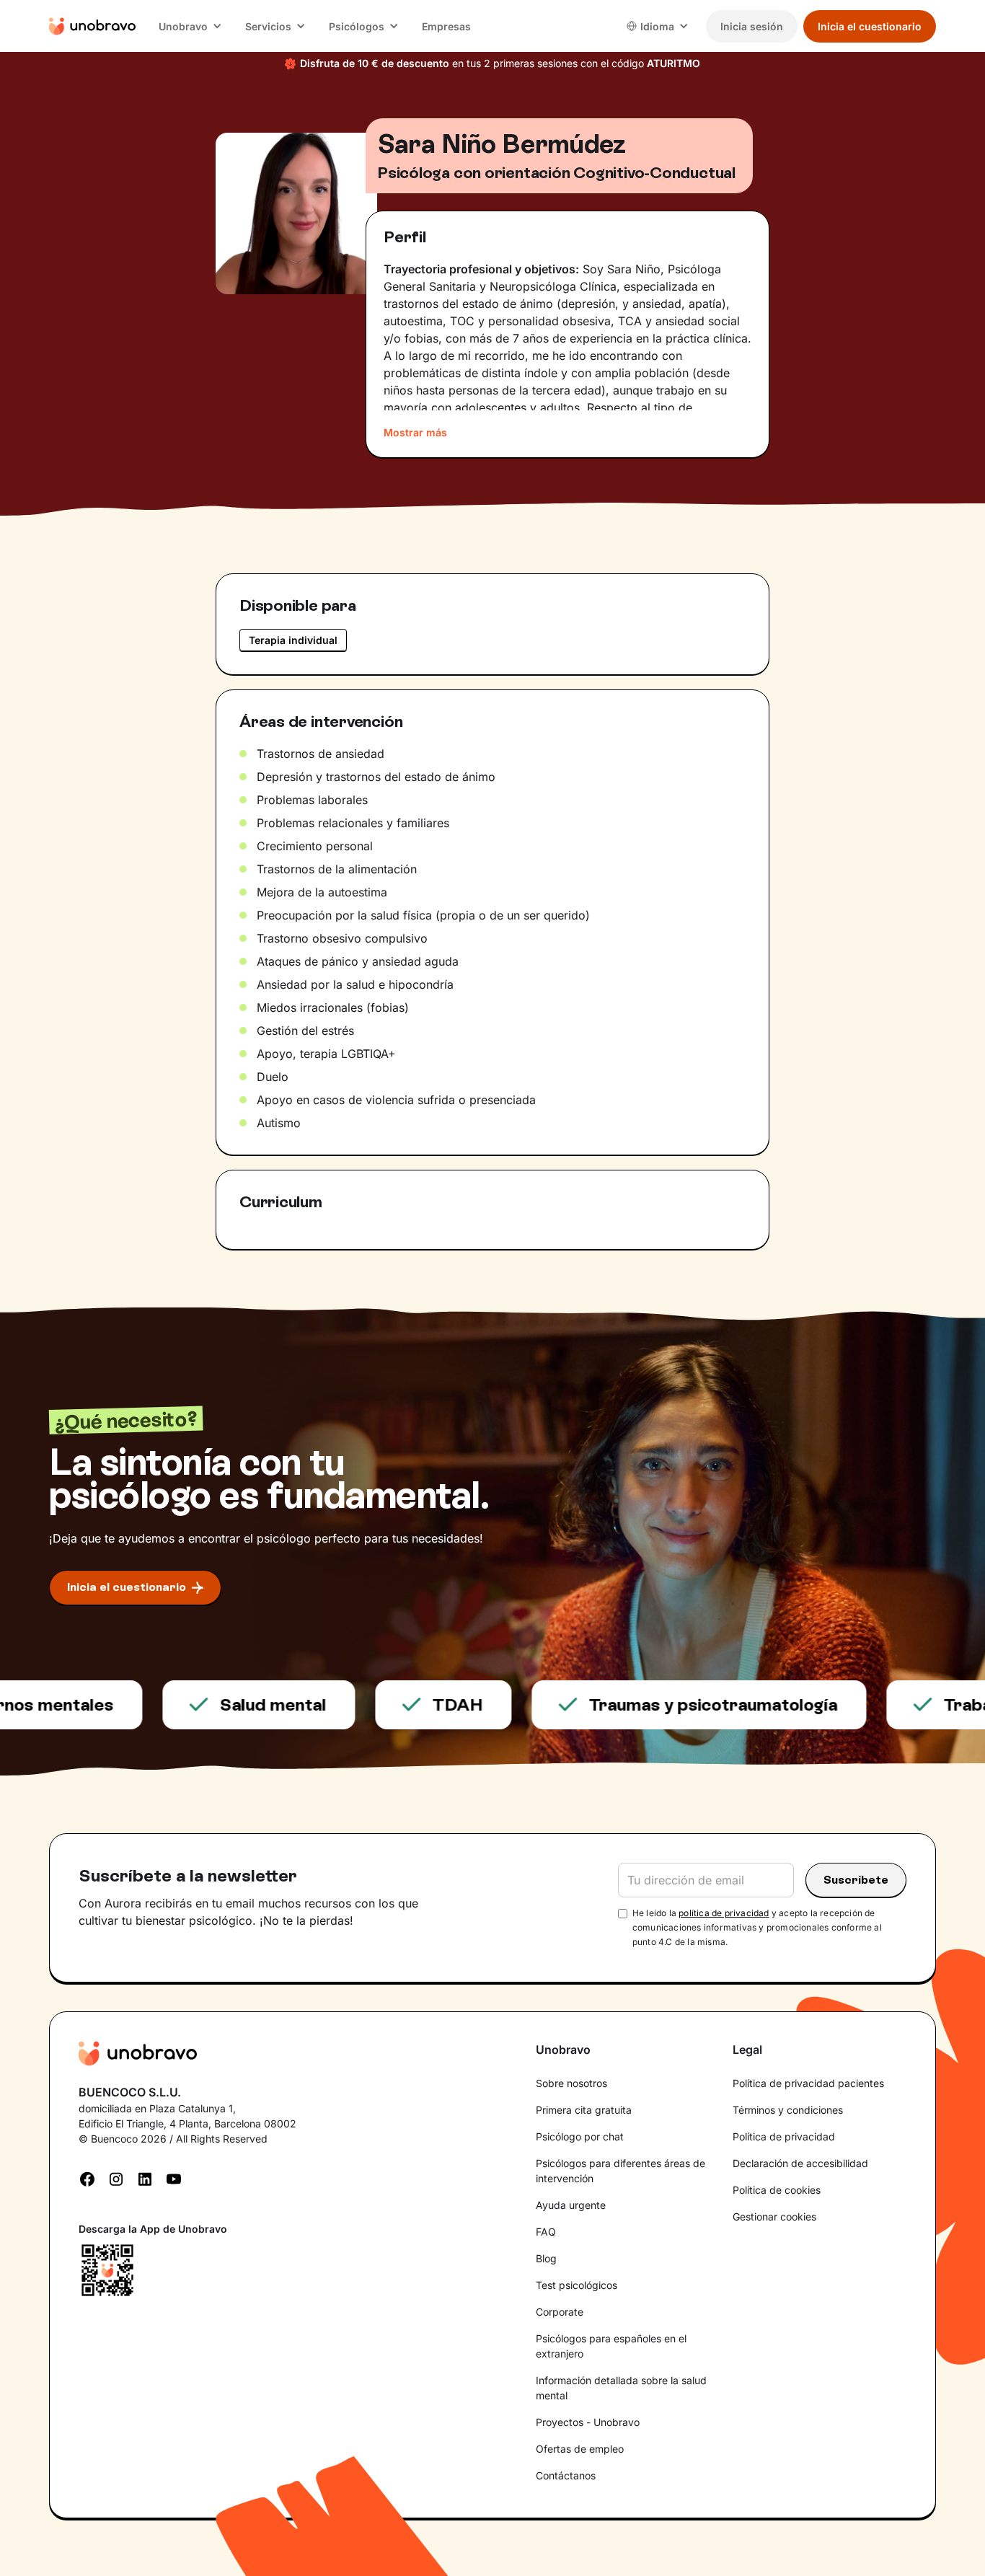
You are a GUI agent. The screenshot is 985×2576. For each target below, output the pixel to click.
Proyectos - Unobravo (588, 2422)
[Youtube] (174, 2178)
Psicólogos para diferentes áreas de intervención (620, 2171)
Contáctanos (566, 2475)
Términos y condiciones (788, 2110)
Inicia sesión (752, 26)
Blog (546, 2258)
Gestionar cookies (774, 2216)
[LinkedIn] (145, 2178)
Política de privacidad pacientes (808, 2083)
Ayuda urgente (571, 2205)
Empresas (446, 26)
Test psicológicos (577, 2285)
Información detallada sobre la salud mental (621, 2388)
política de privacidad (724, 1913)
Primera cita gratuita (584, 2110)
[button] (190, 26)
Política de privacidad (784, 2136)
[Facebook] (87, 2178)
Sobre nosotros (571, 2083)
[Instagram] (116, 2178)
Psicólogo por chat (580, 2136)
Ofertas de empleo (580, 2449)
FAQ (546, 2232)
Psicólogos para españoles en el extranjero (611, 2346)
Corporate (560, 2312)
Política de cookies (777, 2190)
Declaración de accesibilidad (800, 2163)
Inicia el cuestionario (870, 26)
